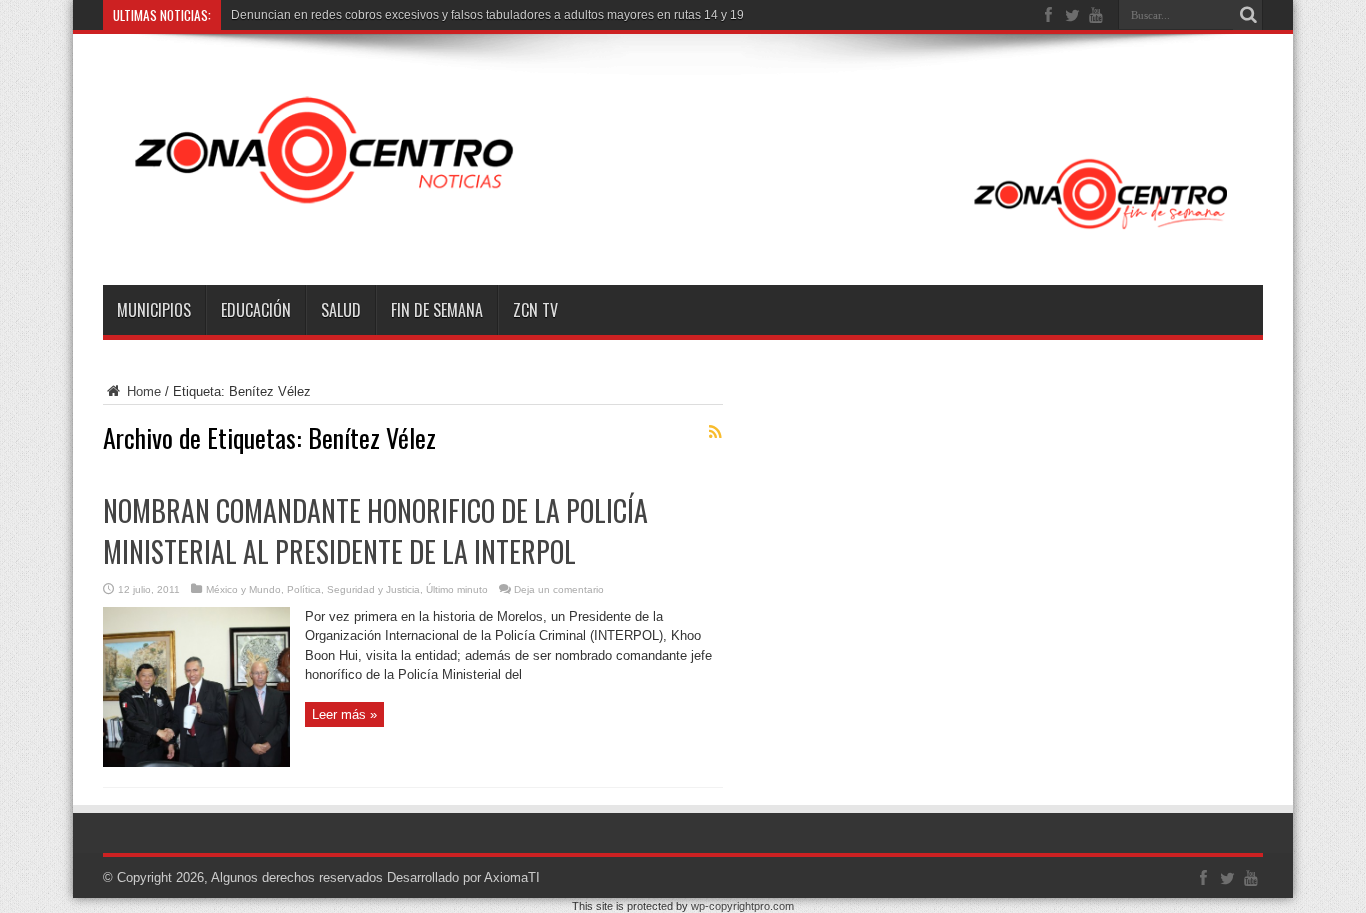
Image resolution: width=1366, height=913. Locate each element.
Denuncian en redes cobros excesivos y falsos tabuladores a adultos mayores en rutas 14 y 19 (487, 15)
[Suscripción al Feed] (715, 432)
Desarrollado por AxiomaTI (463, 877)
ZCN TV (535, 310)
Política (304, 589)
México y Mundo (243, 589)
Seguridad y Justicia (373, 589)
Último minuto (457, 589)
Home (142, 391)
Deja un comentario (559, 589)
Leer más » (344, 714)
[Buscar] (1248, 15)
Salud (341, 310)
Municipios (154, 310)
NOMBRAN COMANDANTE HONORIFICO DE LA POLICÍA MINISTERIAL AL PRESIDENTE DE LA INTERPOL (375, 531)
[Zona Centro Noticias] (683, 235)
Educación (256, 310)
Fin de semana (437, 310)
